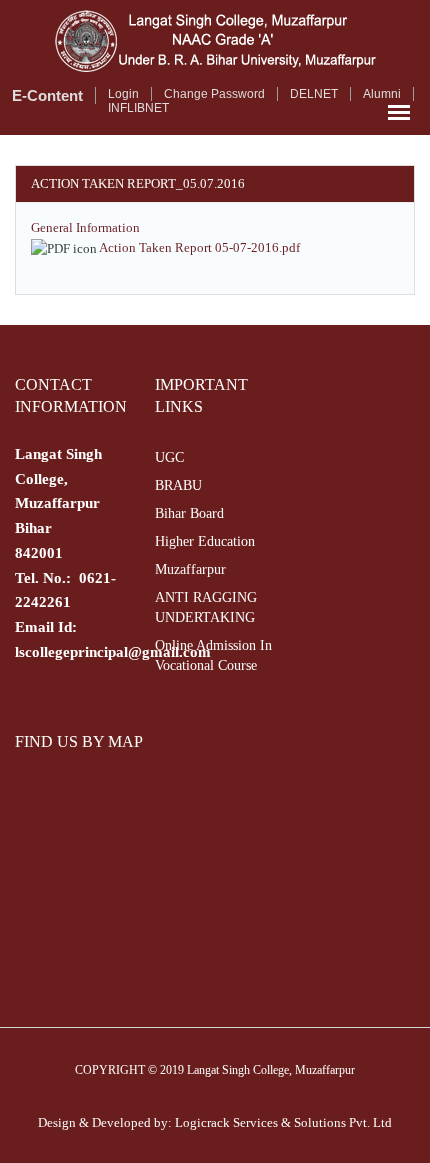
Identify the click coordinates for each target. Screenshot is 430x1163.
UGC (169, 457)
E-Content (47, 95)
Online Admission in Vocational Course (213, 655)
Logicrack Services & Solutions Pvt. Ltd (283, 1122)
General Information (85, 227)
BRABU (178, 485)
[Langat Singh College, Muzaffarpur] (215, 41)
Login (123, 94)
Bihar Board (189, 513)
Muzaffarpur (190, 569)
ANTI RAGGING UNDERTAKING (206, 607)
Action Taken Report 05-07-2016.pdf (199, 247)
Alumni (382, 94)
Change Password (214, 94)
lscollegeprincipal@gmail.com (113, 652)
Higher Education (205, 541)
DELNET (314, 94)
